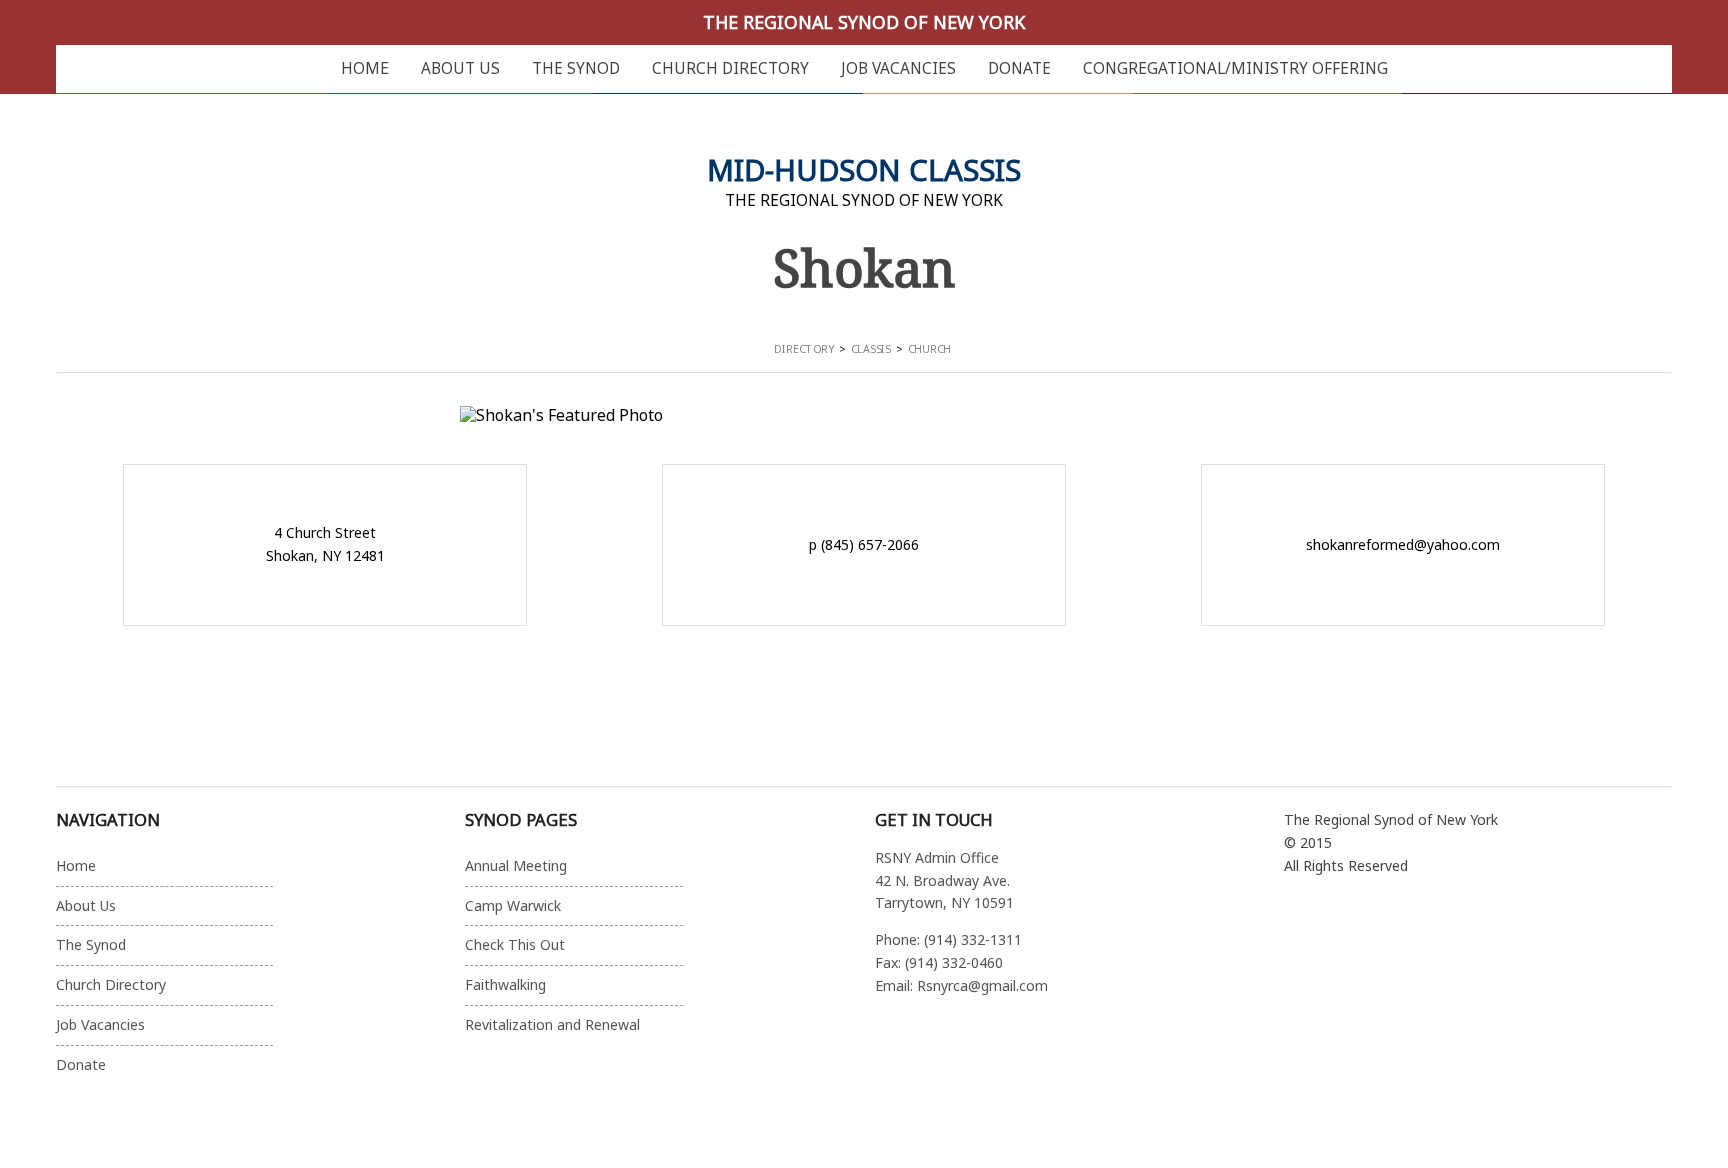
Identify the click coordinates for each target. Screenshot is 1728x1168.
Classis (871, 348)
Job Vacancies (898, 68)
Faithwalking (505, 984)
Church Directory (730, 68)
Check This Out (515, 944)
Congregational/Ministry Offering (1235, 68)
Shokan (864, 267)
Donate (1019, 68)
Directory (804, 348)
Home (365, 68)
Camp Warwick (513, 905)
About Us (460, 68)
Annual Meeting (516, 865)
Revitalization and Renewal (552, 1024)
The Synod (576, 68)
